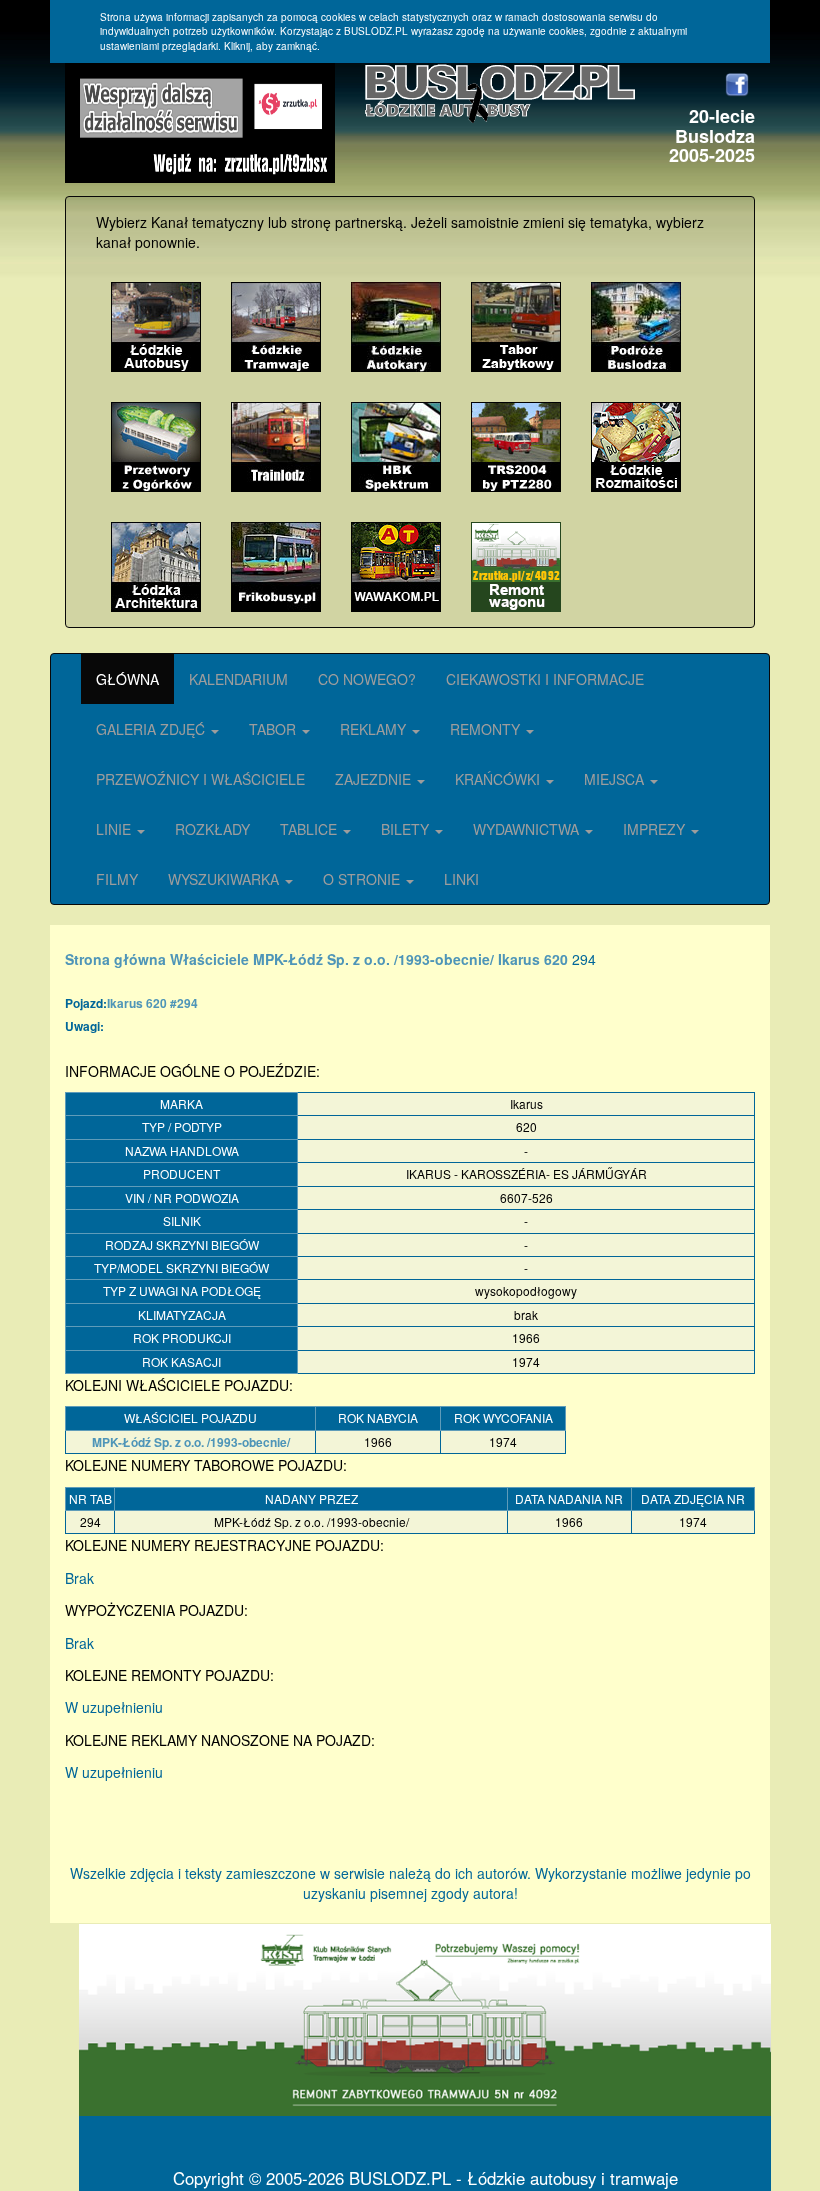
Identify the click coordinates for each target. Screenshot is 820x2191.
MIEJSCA (616, 779)
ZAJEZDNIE (375, 779)
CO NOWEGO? (367, 679)
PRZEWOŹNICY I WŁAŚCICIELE (200, 779)
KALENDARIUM (238, 679)
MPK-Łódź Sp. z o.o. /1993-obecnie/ (373, 959)
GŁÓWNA (127, 679)
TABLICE (310, 829)
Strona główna (115, 959)
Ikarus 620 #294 (152, 1003)
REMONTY (487, 729)
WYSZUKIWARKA (225, 879)
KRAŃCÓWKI (499, 779)
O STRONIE (363, 879)
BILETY (407, 829)
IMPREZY (656, 829)
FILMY (117, 879)
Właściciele (209, 959)
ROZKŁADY (212, 829)
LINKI (461, 879)
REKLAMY (375, 729)
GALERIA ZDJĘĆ (152, 729)
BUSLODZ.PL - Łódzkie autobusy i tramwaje (513, 2178)
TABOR (274, 729)
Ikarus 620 (533, 959)
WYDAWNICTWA (528, 829)
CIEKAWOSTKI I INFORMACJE (545, 679)
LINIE (115, 829)
